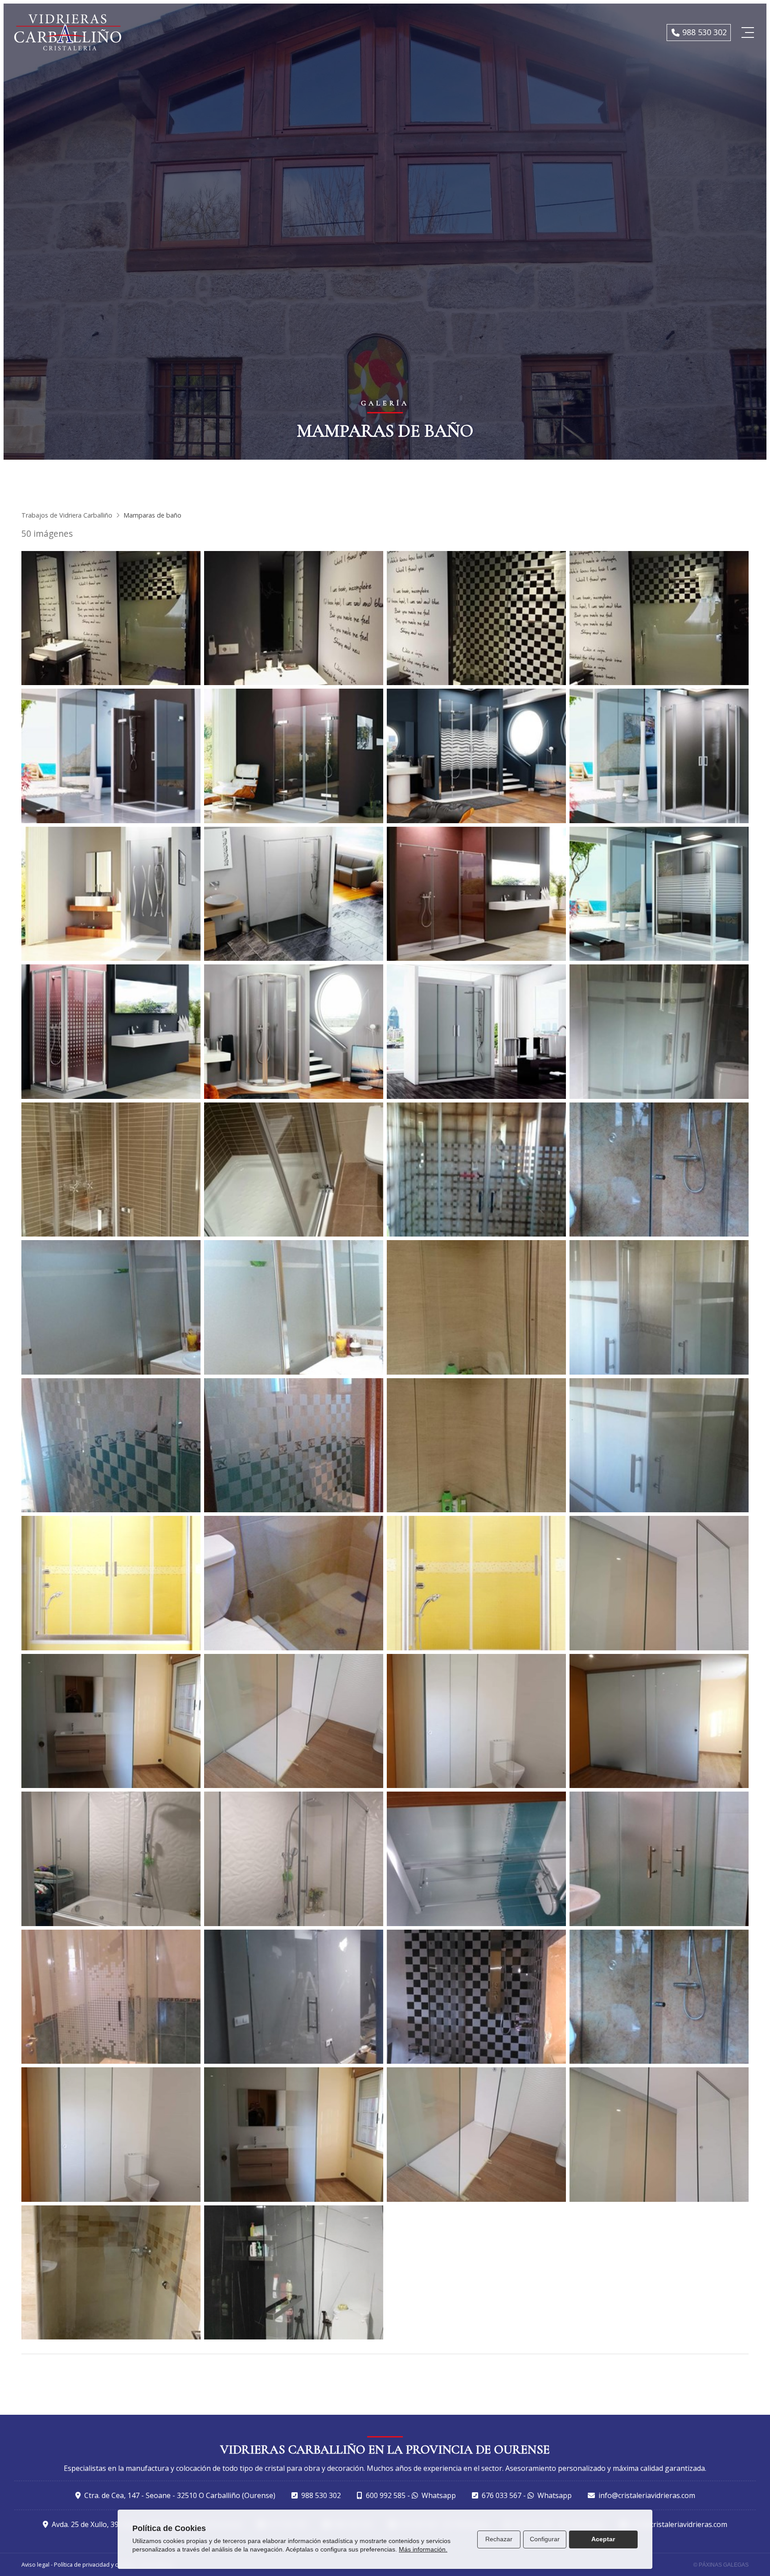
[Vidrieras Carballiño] (68, 32)
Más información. (423, 2549)
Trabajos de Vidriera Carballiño (67, 515)
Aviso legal (35, 2564)
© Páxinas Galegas (721, 2565)
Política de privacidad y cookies (95, 2564)
